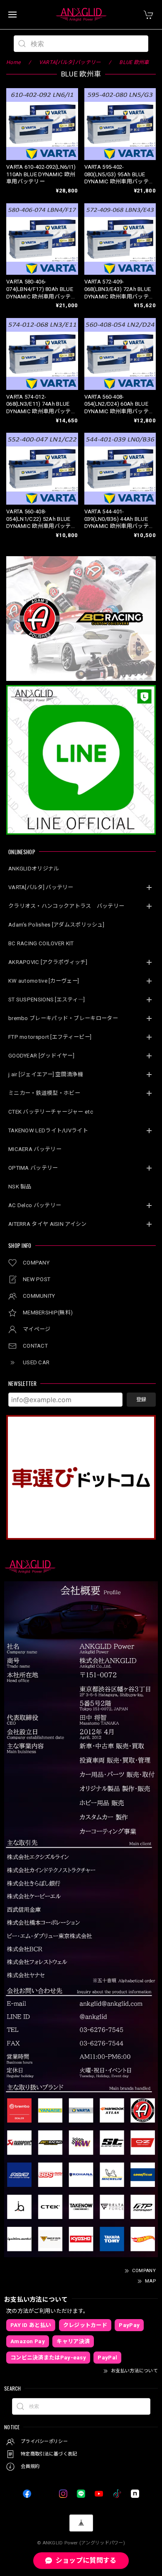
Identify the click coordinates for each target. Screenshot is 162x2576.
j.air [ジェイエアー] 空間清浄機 (46, 1074)
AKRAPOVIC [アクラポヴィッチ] (48, 962)
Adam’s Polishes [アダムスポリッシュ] (56, 925)
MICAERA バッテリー (35, 1149)
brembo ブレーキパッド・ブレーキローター (63, 1018)
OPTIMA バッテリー (33, 1168)
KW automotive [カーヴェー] (44, 981)
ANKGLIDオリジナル (34, 869)
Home (13, 62)
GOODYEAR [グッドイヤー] (41, 1056)
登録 (141, 1400)
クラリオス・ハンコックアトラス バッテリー (66, 906)
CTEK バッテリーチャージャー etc (51, 1112)
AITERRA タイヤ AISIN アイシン (48, 1224)
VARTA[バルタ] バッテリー (41, 887)
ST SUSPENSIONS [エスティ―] (47, 1000)
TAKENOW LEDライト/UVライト (48, 1130)
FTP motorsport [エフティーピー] (50, 1037)
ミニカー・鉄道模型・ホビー (44, 1093)
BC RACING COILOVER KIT (41, 943)
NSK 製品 (20, 1187)
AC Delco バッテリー (35, 1205)
